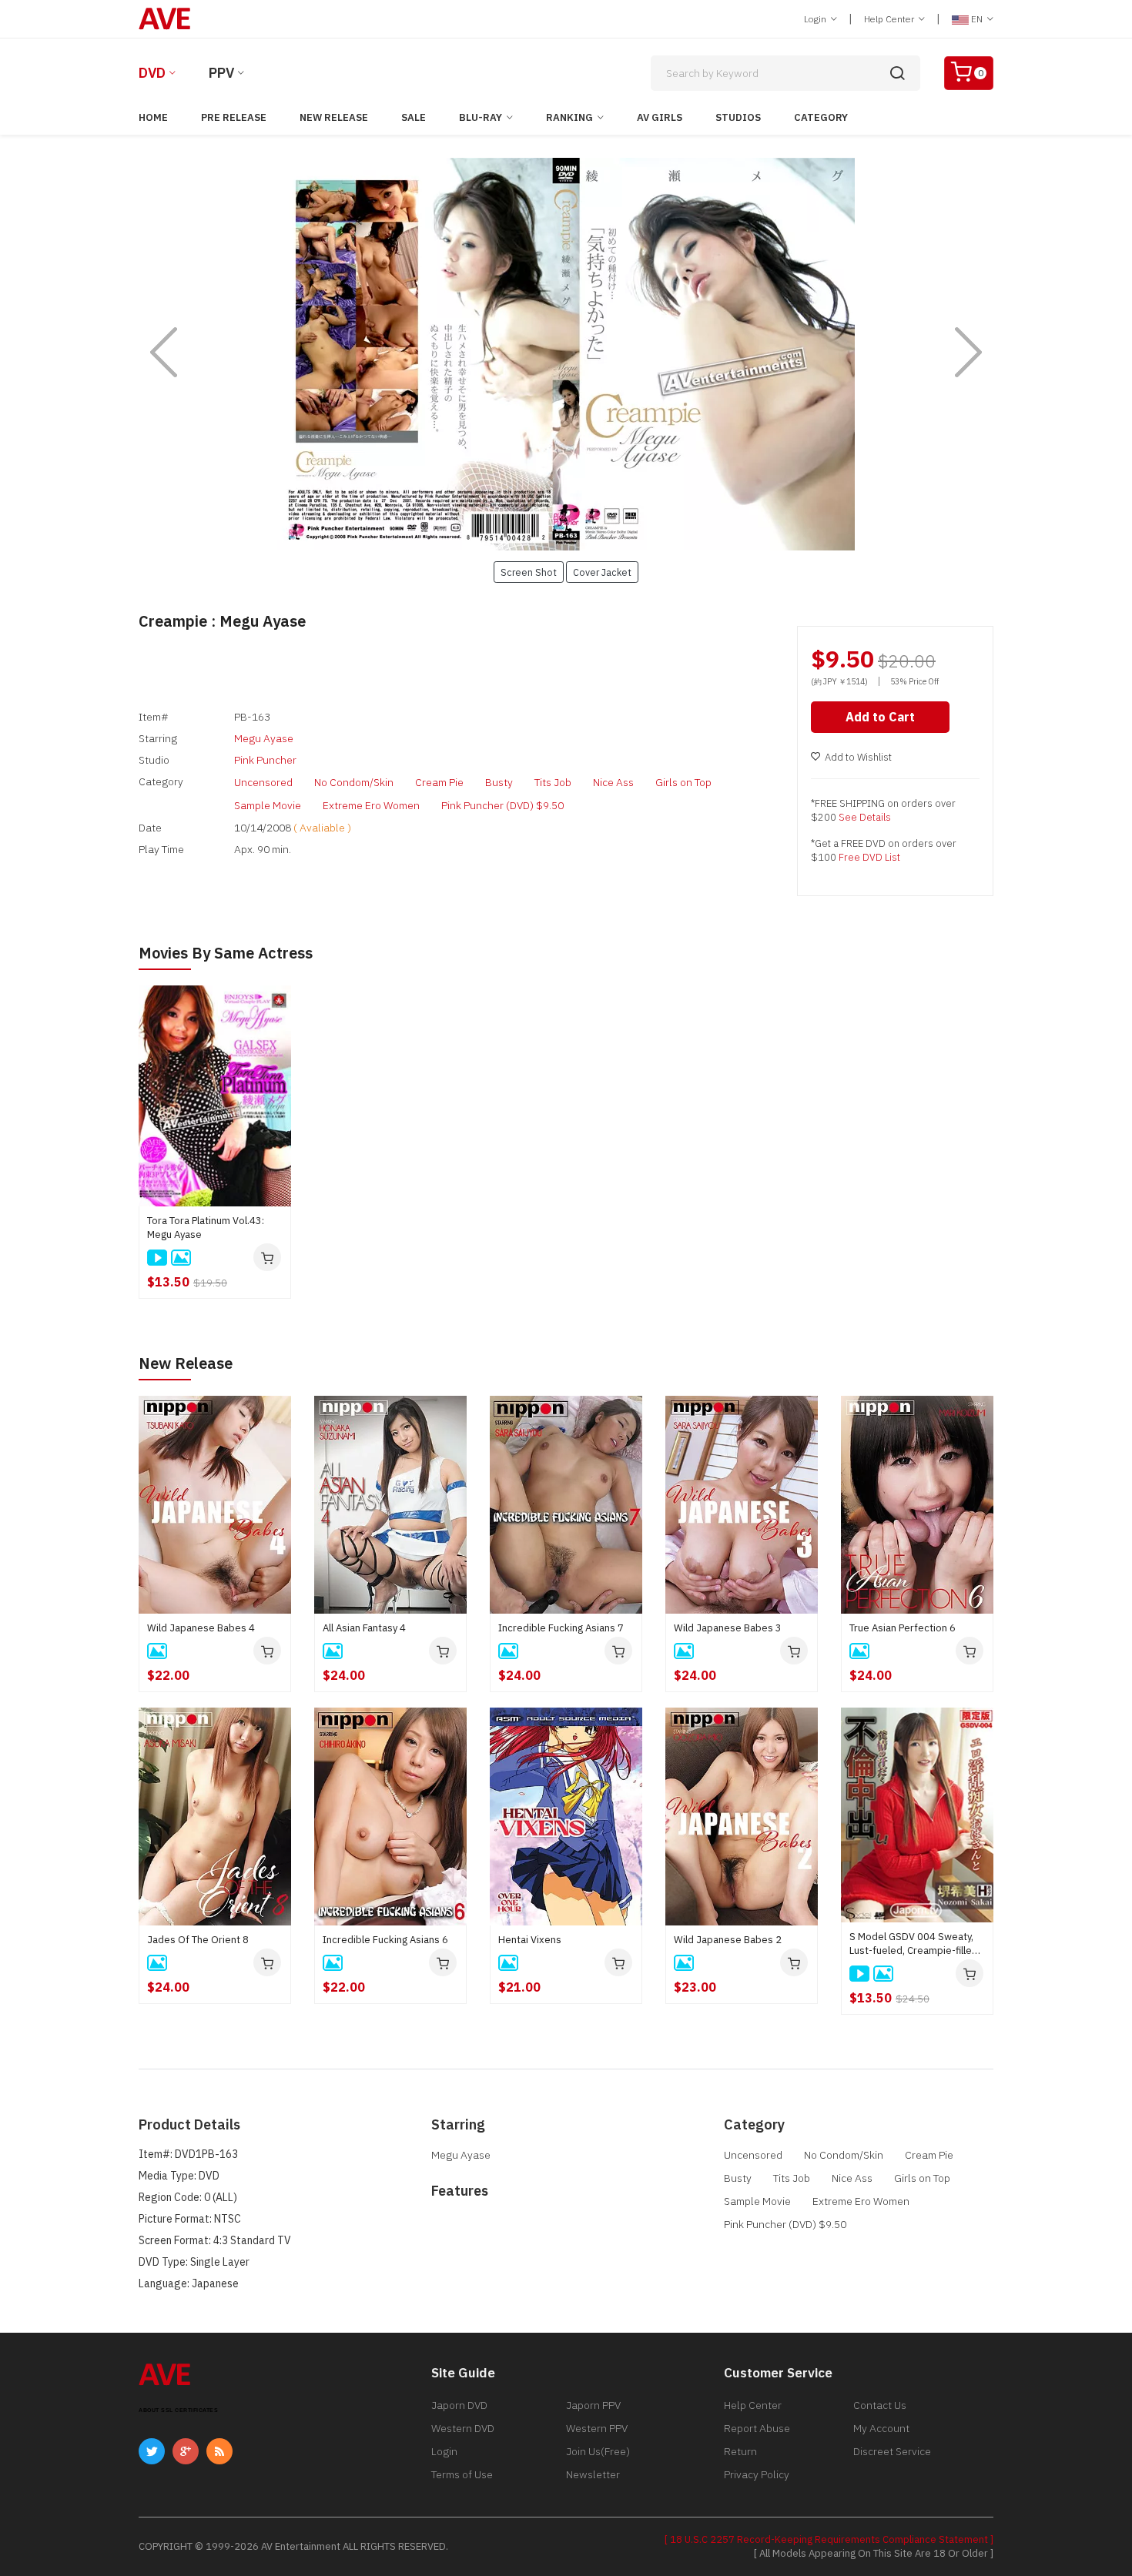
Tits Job (553, 782)
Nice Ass (613, 782)
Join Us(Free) (598, 2451)
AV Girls (660, 117)
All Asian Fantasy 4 (364, 1628)
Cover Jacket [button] (602, 572)
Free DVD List (869, 857)
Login (816, 19)
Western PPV (597, 2428)
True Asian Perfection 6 (903, 1628)
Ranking (569, 117)
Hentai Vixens (530, 1940)
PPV (221, 73)
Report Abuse (757, 2428)
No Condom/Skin (354, 782)
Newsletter (593, 2474)
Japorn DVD (459, 2405)
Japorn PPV (593, 2405)
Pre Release (234, 117)
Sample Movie (268, 805)
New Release (334, 117)
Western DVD (463, 2428)
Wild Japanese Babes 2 (728, 1940)
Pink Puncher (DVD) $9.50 (502, 805)
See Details (865, 817)
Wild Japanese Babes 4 (201, 1628)
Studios (738, 117)
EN (977, 19)
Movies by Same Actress (226, 953)
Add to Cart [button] (880, 717)
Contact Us (880, 2405)
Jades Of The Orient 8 (198, 1940)
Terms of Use (462, 2474)
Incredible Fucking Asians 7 (561, 1628)
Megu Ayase (264, 738)
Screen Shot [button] (529, 572)
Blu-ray (481, 117)
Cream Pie (439, 782)
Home (153, 117)
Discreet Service (892, 2451)
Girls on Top (683, 782)
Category (821, 117)
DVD (152, 73)
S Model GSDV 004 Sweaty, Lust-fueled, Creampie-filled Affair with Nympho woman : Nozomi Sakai (914, 1944)
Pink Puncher (265, 760)
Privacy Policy (757, 2474)
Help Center (890, 19)
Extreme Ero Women (371, 805)
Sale (414, 117)
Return (740, 2451)
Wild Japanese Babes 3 (728, 1628)
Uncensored (263, 782)
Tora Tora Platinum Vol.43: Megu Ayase (206, 1228)
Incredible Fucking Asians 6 (385, 1940)
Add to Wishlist (858, 757)
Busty (499, 782)
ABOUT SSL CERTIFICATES (178, 2410)
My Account (881, 2428)
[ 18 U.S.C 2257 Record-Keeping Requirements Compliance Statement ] (829, 2539)
